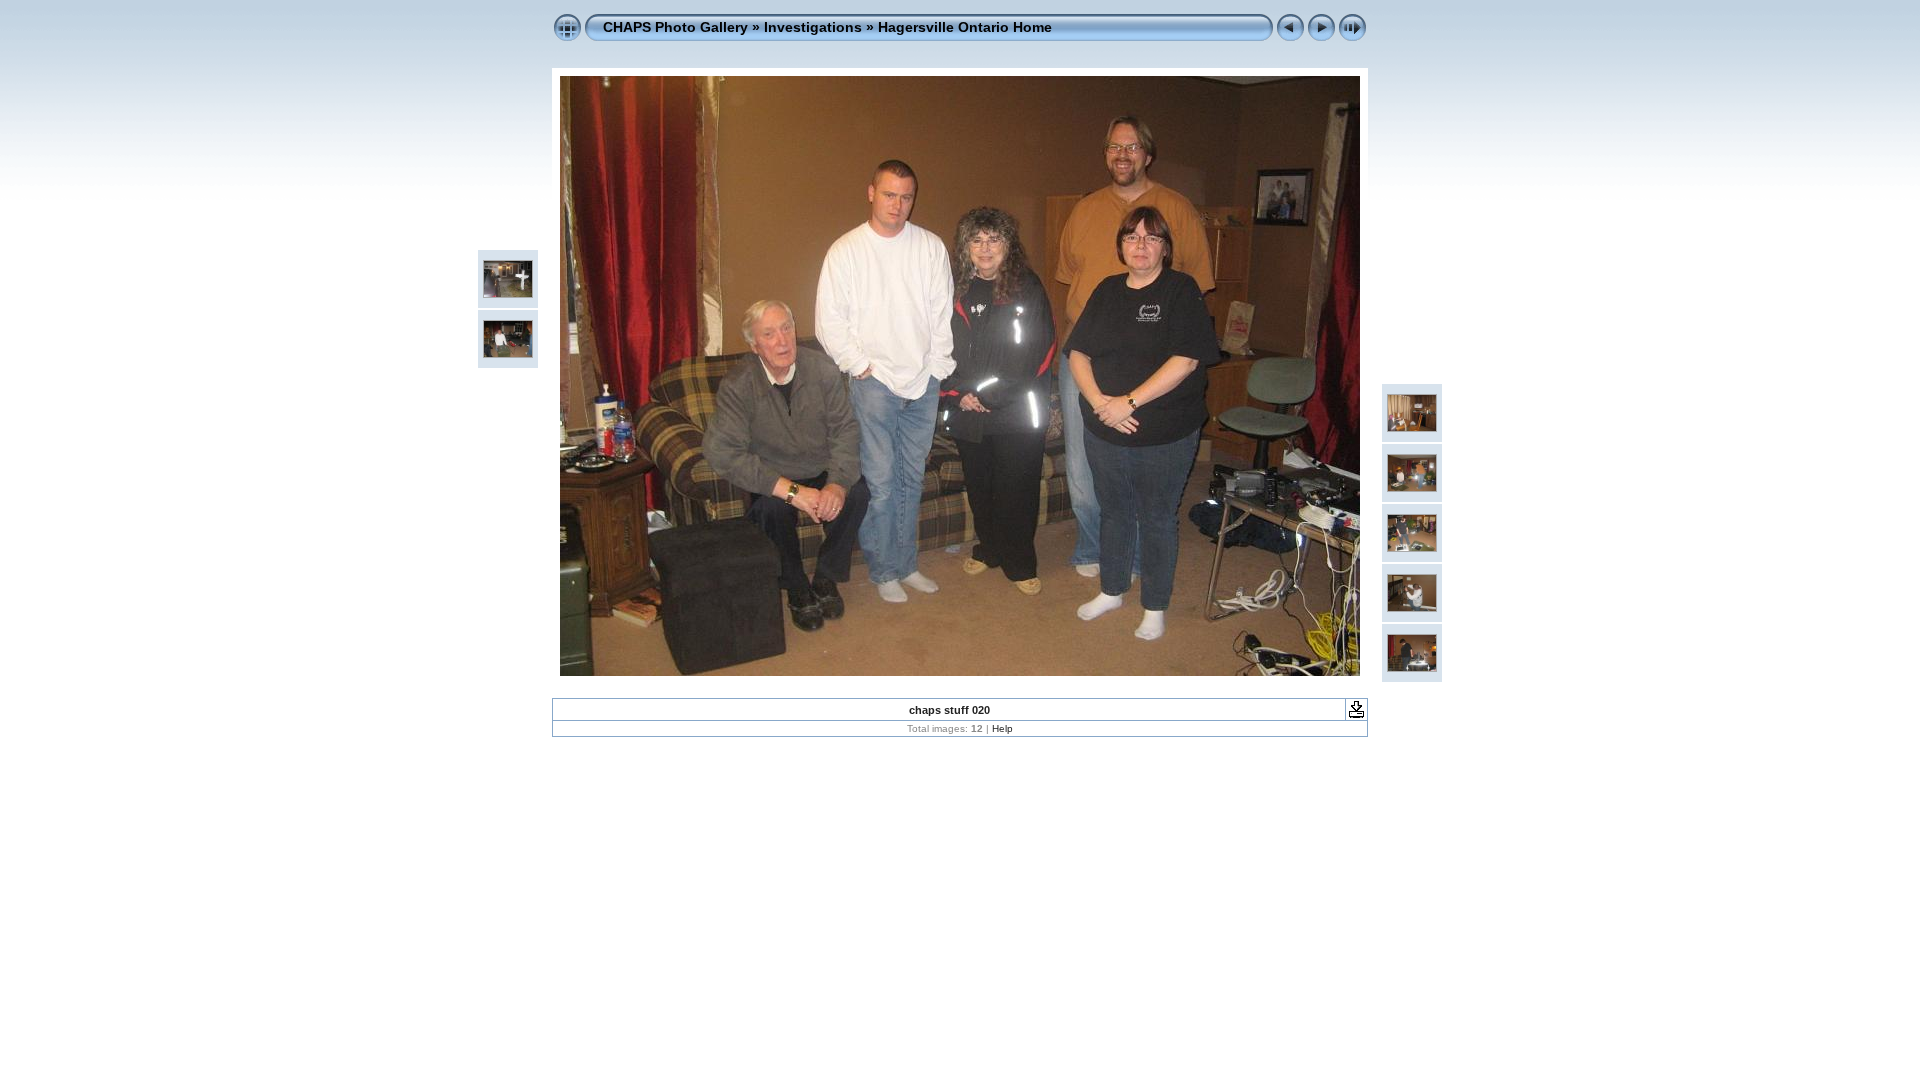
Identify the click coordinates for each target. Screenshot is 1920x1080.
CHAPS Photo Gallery (675, 27)
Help (1002, 728)
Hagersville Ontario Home (965, 27)
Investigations (813, 27)
